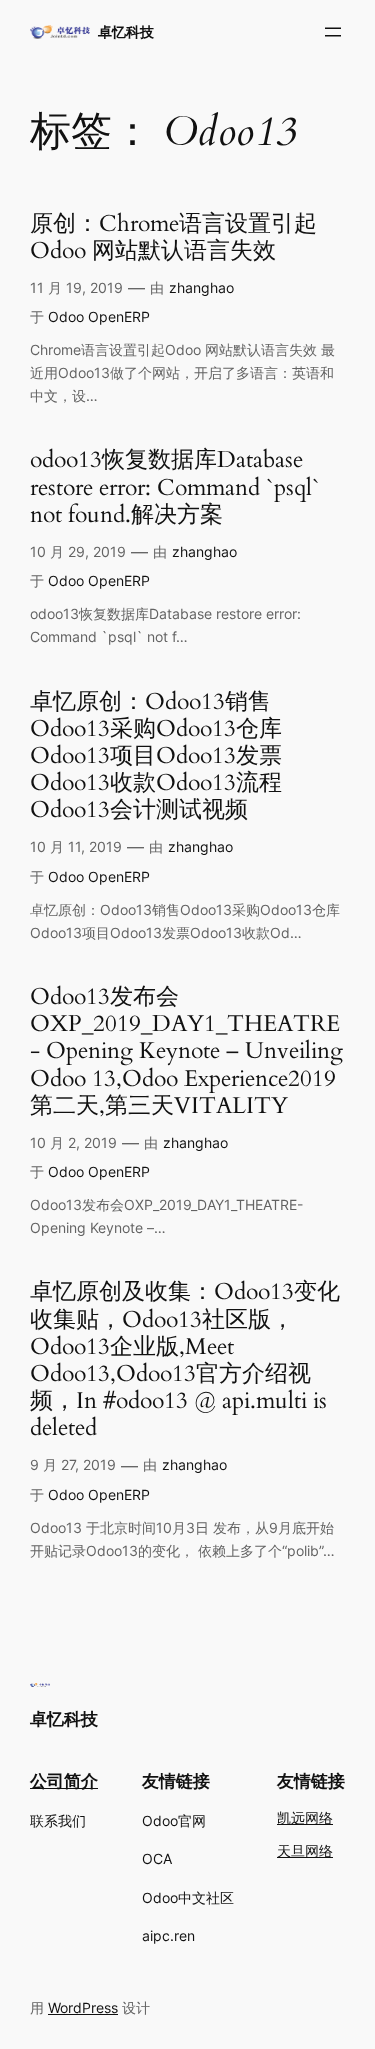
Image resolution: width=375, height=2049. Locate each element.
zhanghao (201, 287)
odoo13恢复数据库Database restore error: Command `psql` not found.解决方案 (175, 488)
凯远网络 (305, 1818)
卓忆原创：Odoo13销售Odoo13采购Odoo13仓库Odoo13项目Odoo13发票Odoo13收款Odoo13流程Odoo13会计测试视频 (156, 757)
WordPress (83, 2007)
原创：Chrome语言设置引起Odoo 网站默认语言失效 (173, 238)
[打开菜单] (333, 32)
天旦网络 (305, 1851)
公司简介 (64, 1781)
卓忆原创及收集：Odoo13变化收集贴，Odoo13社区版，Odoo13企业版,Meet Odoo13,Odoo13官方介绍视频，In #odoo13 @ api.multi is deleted (185, 1360)
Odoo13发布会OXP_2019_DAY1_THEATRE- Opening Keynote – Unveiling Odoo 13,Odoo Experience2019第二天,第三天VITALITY (186, 1052)
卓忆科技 (126, 31)
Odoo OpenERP (99, 316)
